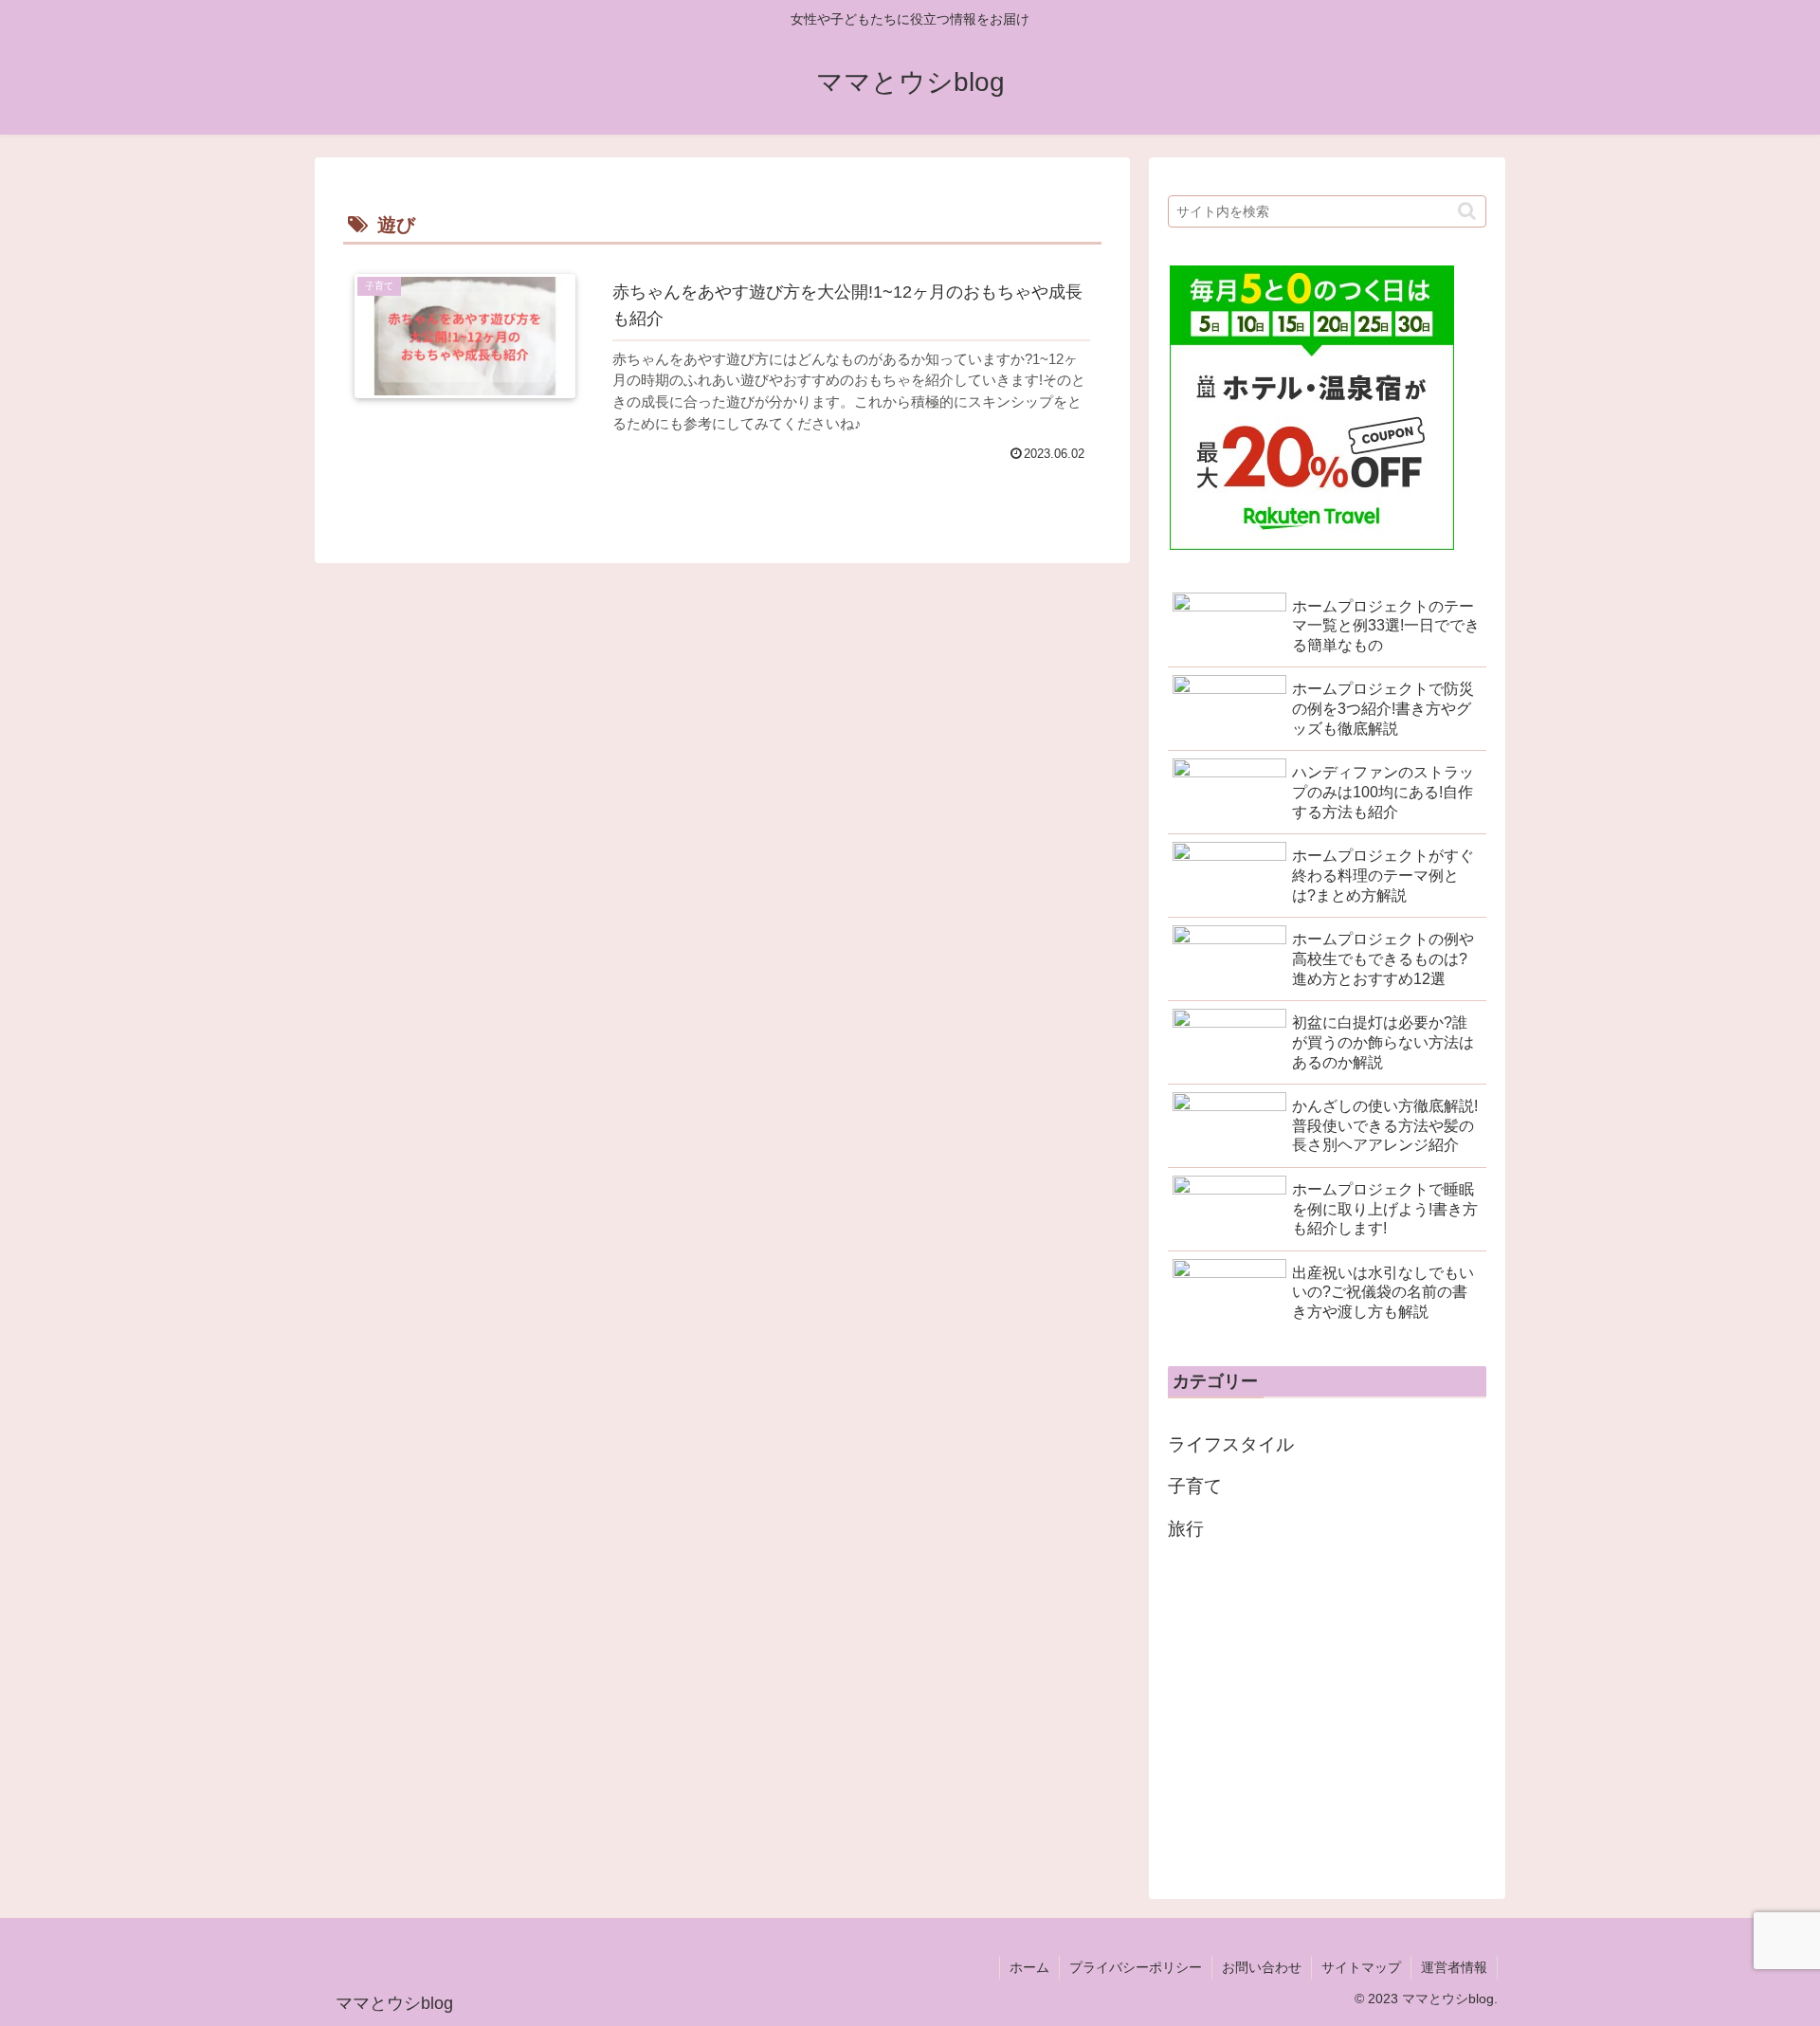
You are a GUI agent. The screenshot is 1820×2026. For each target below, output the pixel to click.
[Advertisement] (1327, 1715)
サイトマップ (1361, 1967)
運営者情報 (1454, 1967)
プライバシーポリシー (1136, 1967)
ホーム (1029, 1967)
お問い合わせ (1262, 1967)
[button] (1467, 211)
